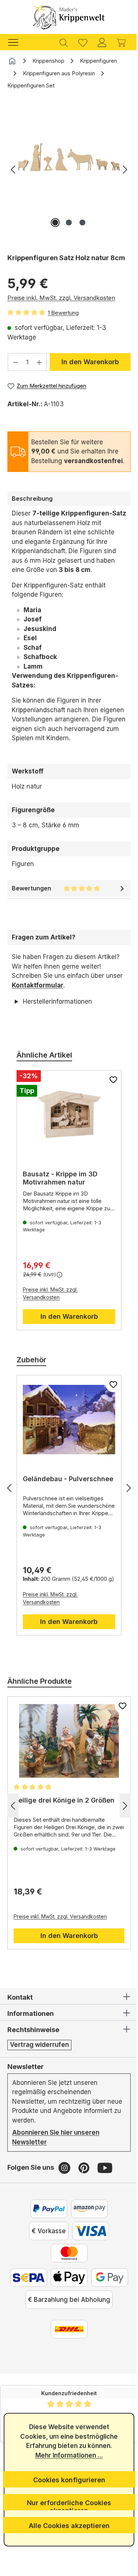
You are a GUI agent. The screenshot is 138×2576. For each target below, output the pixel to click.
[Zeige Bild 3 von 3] (82, 223)
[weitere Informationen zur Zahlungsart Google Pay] (66, 2318)
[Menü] (17, 42)
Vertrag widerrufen (39, 2063)
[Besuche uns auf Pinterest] (85, 2186)
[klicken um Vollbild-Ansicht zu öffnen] (69, 157)
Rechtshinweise (33, 2049)
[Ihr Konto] (102, 42)
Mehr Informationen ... (66, 2455)
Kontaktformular (38, 985)
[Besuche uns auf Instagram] (65, 2186)
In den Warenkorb (90, 362)
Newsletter (26, 2085)
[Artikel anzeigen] (66, 1134)
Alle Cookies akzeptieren (66, 2526)
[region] (69, 173)
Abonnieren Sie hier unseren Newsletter (56, 2156)
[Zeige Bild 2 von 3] (69, 223)
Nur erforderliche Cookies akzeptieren (66, 2505)
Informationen (31, 2032)
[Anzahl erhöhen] (39, 362)
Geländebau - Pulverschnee (45, 1502)
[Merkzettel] (83, 42)
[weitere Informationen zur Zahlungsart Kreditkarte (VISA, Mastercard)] (88, 2250)
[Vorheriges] (13, 169)
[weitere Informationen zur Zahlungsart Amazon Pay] (86, 2228)
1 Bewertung (63, 313)
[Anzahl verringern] (15, 362)
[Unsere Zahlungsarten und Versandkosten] (66, 2370)
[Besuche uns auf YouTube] (105, 2186)
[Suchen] (64, 42)
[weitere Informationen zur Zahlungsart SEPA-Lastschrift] (46, 2296)
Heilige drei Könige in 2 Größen (64, 1819)
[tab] (69, 499)
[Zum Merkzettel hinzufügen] (108, 1099)
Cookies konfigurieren (66, 2480)
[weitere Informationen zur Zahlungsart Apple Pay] (86, 2296)
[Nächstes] (125, 169)
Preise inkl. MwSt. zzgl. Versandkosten (61, 298)
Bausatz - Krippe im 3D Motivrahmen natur (60, 1197)
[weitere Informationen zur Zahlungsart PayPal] (46, 2228)
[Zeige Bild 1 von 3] (55, 223)
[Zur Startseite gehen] (69, 17)
